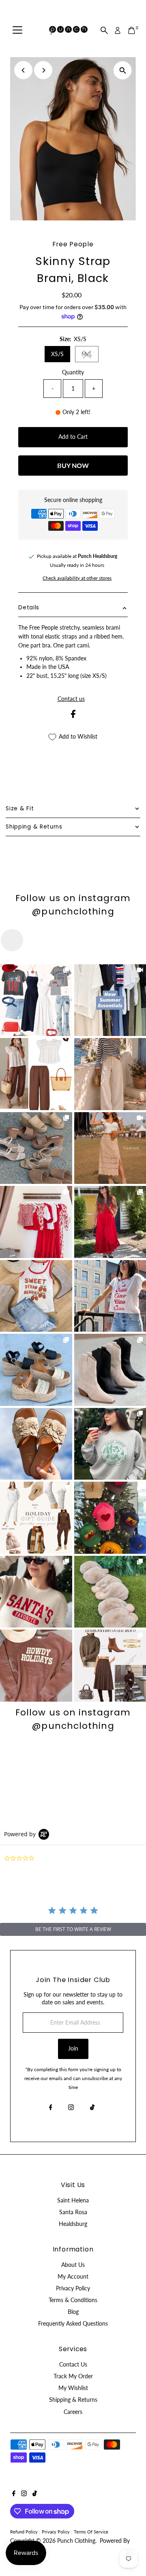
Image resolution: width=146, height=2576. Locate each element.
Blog (73, 2312)
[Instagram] (71, 2108)
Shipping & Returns (73, 2400)
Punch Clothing (76, 2541)
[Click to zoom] (123, 70)
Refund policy (24, 2532)
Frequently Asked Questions (73, 2324)
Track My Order (73, 2376)
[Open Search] (104, 30)
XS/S (57, 354)
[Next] (43, 70)
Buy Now (73, 465)
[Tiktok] (92, 2108)
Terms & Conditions (73, 2300)
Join (73, 2048)
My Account (73, 2277)
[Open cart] (132, 30)
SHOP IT (36, 1000)
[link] (36, 1000)
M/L (90, 355)
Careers (73, 2412)
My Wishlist (73, 2388)
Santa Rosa (73, 2212)
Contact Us (73, 2365)
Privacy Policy (73, 2288)
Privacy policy (56, 2532)
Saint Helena (73, 2200)
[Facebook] (51, 2108)
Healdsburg (73, 2224)
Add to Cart (73, 437)
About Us (73, 2265)
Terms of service (91, 2532)
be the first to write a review (73, 1929)
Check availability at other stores (77, 578)
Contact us (71, 699)
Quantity (73, 372)
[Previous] (23, 70)
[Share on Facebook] (73, 716)
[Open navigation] (17, 30)
